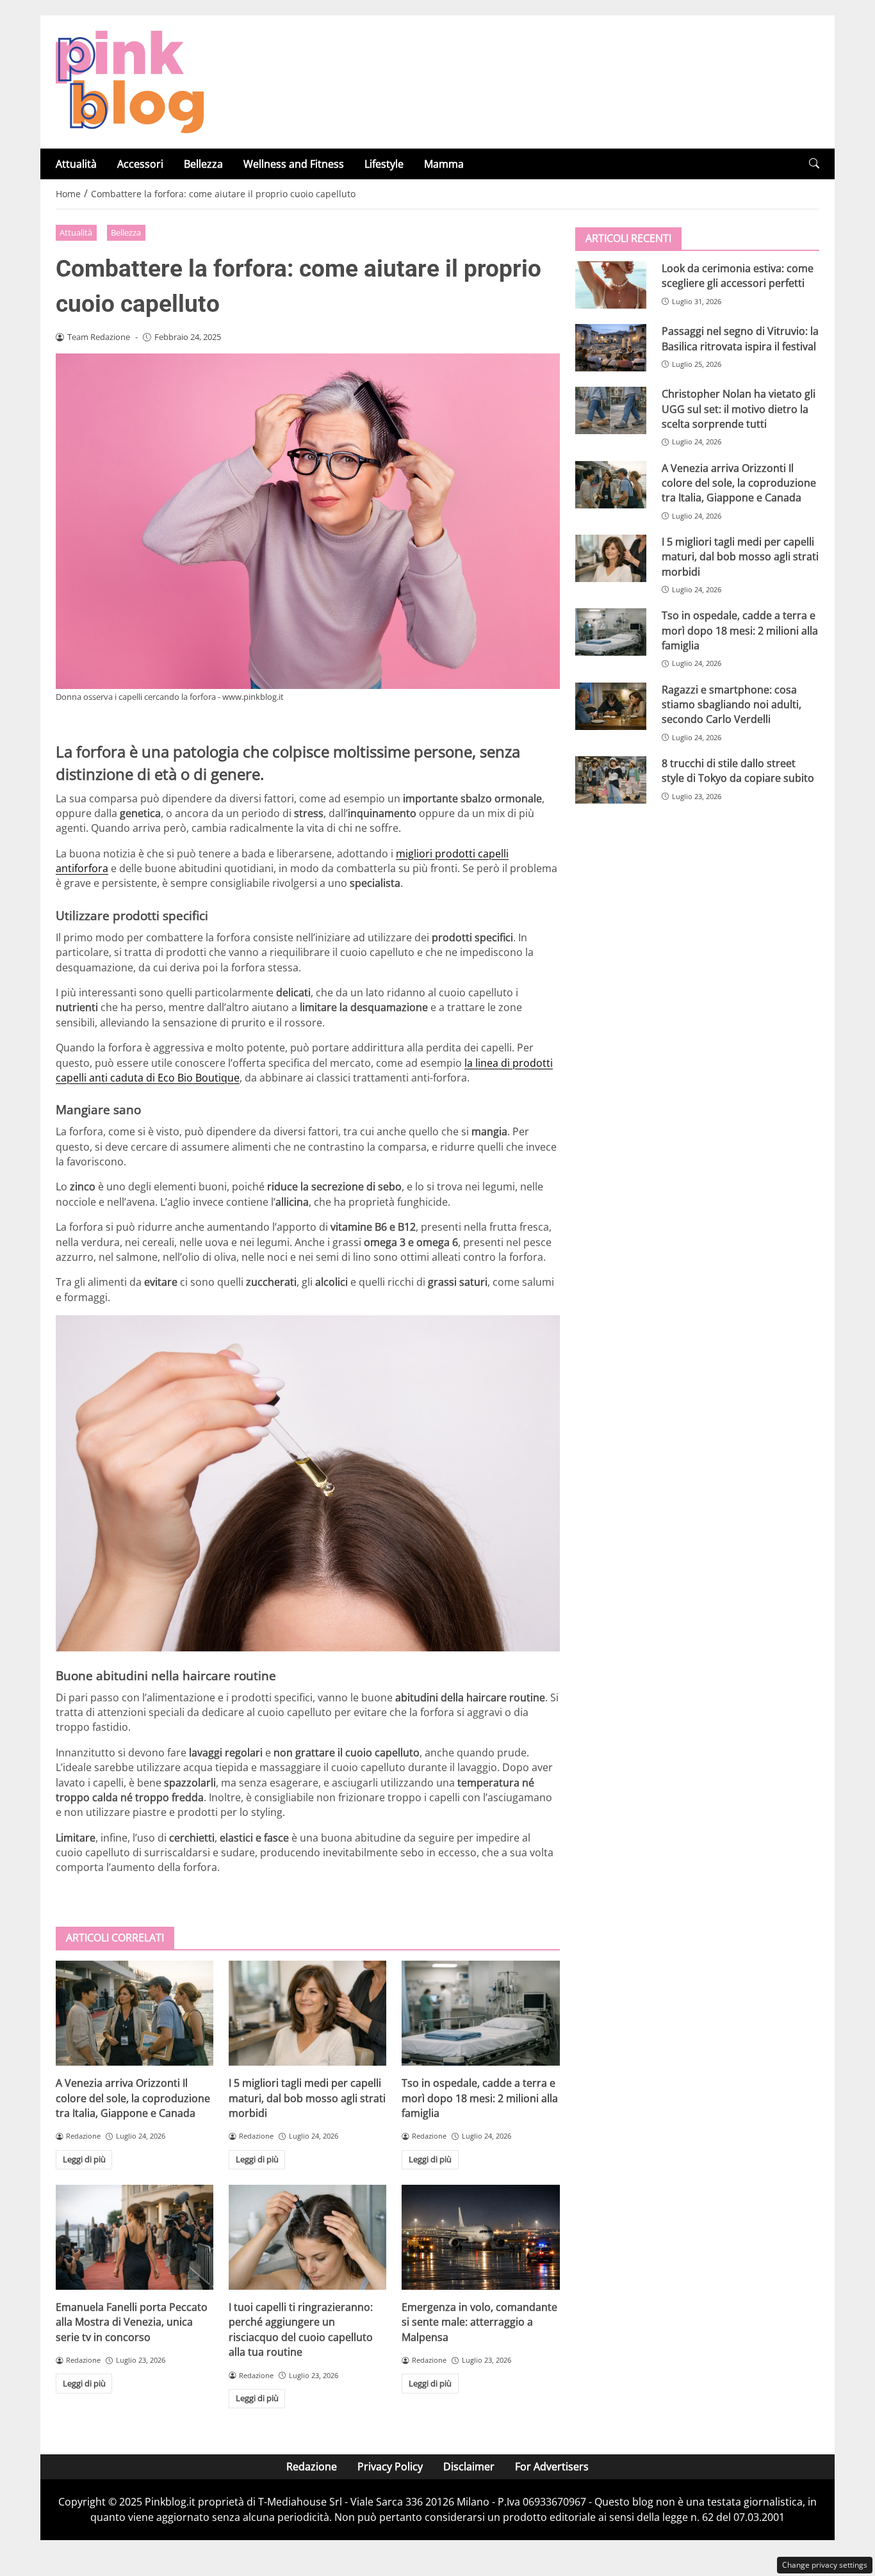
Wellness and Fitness (294, 164)
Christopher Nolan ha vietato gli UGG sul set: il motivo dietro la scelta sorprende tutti (739, 409)
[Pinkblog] (130, 81)
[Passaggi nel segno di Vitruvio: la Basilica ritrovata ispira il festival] (611, 348)
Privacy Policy (390, 2467)
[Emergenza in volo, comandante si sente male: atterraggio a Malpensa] (480, 2237)
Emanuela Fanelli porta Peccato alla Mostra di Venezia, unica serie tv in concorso (132, 2322)
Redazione (312, 2467)
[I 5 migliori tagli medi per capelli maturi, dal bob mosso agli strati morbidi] (307, 2013)
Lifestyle (384, 164)
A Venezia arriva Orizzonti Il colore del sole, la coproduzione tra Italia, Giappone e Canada (133, 2098)
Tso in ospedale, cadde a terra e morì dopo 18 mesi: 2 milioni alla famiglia (480, 2098)
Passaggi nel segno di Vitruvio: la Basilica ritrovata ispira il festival (740, 338)
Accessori (140, 164)
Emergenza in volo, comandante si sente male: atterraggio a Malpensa (479, 2322)
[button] (814, 164)
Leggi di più (84, 2159)
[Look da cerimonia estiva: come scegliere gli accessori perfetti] (611, 285)
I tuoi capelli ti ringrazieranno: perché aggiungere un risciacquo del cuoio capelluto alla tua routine (301, 2329)
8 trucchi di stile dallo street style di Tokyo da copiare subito (738, 771)
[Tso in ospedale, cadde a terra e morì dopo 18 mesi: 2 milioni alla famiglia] (480, 2013)
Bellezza (203, 164)
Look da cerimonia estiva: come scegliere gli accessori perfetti (738, 276)
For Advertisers (552, 2467)
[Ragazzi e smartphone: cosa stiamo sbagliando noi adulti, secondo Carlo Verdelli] (611, 706)
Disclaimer (469, 2467)
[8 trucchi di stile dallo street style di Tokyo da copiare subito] (611, 780)
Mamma (444, 164)
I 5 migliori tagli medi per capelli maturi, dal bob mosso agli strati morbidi (307, 2098)
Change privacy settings (825, 2565)
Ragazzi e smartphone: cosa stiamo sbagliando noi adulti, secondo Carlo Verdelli (732, 704)
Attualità (76, 164)
